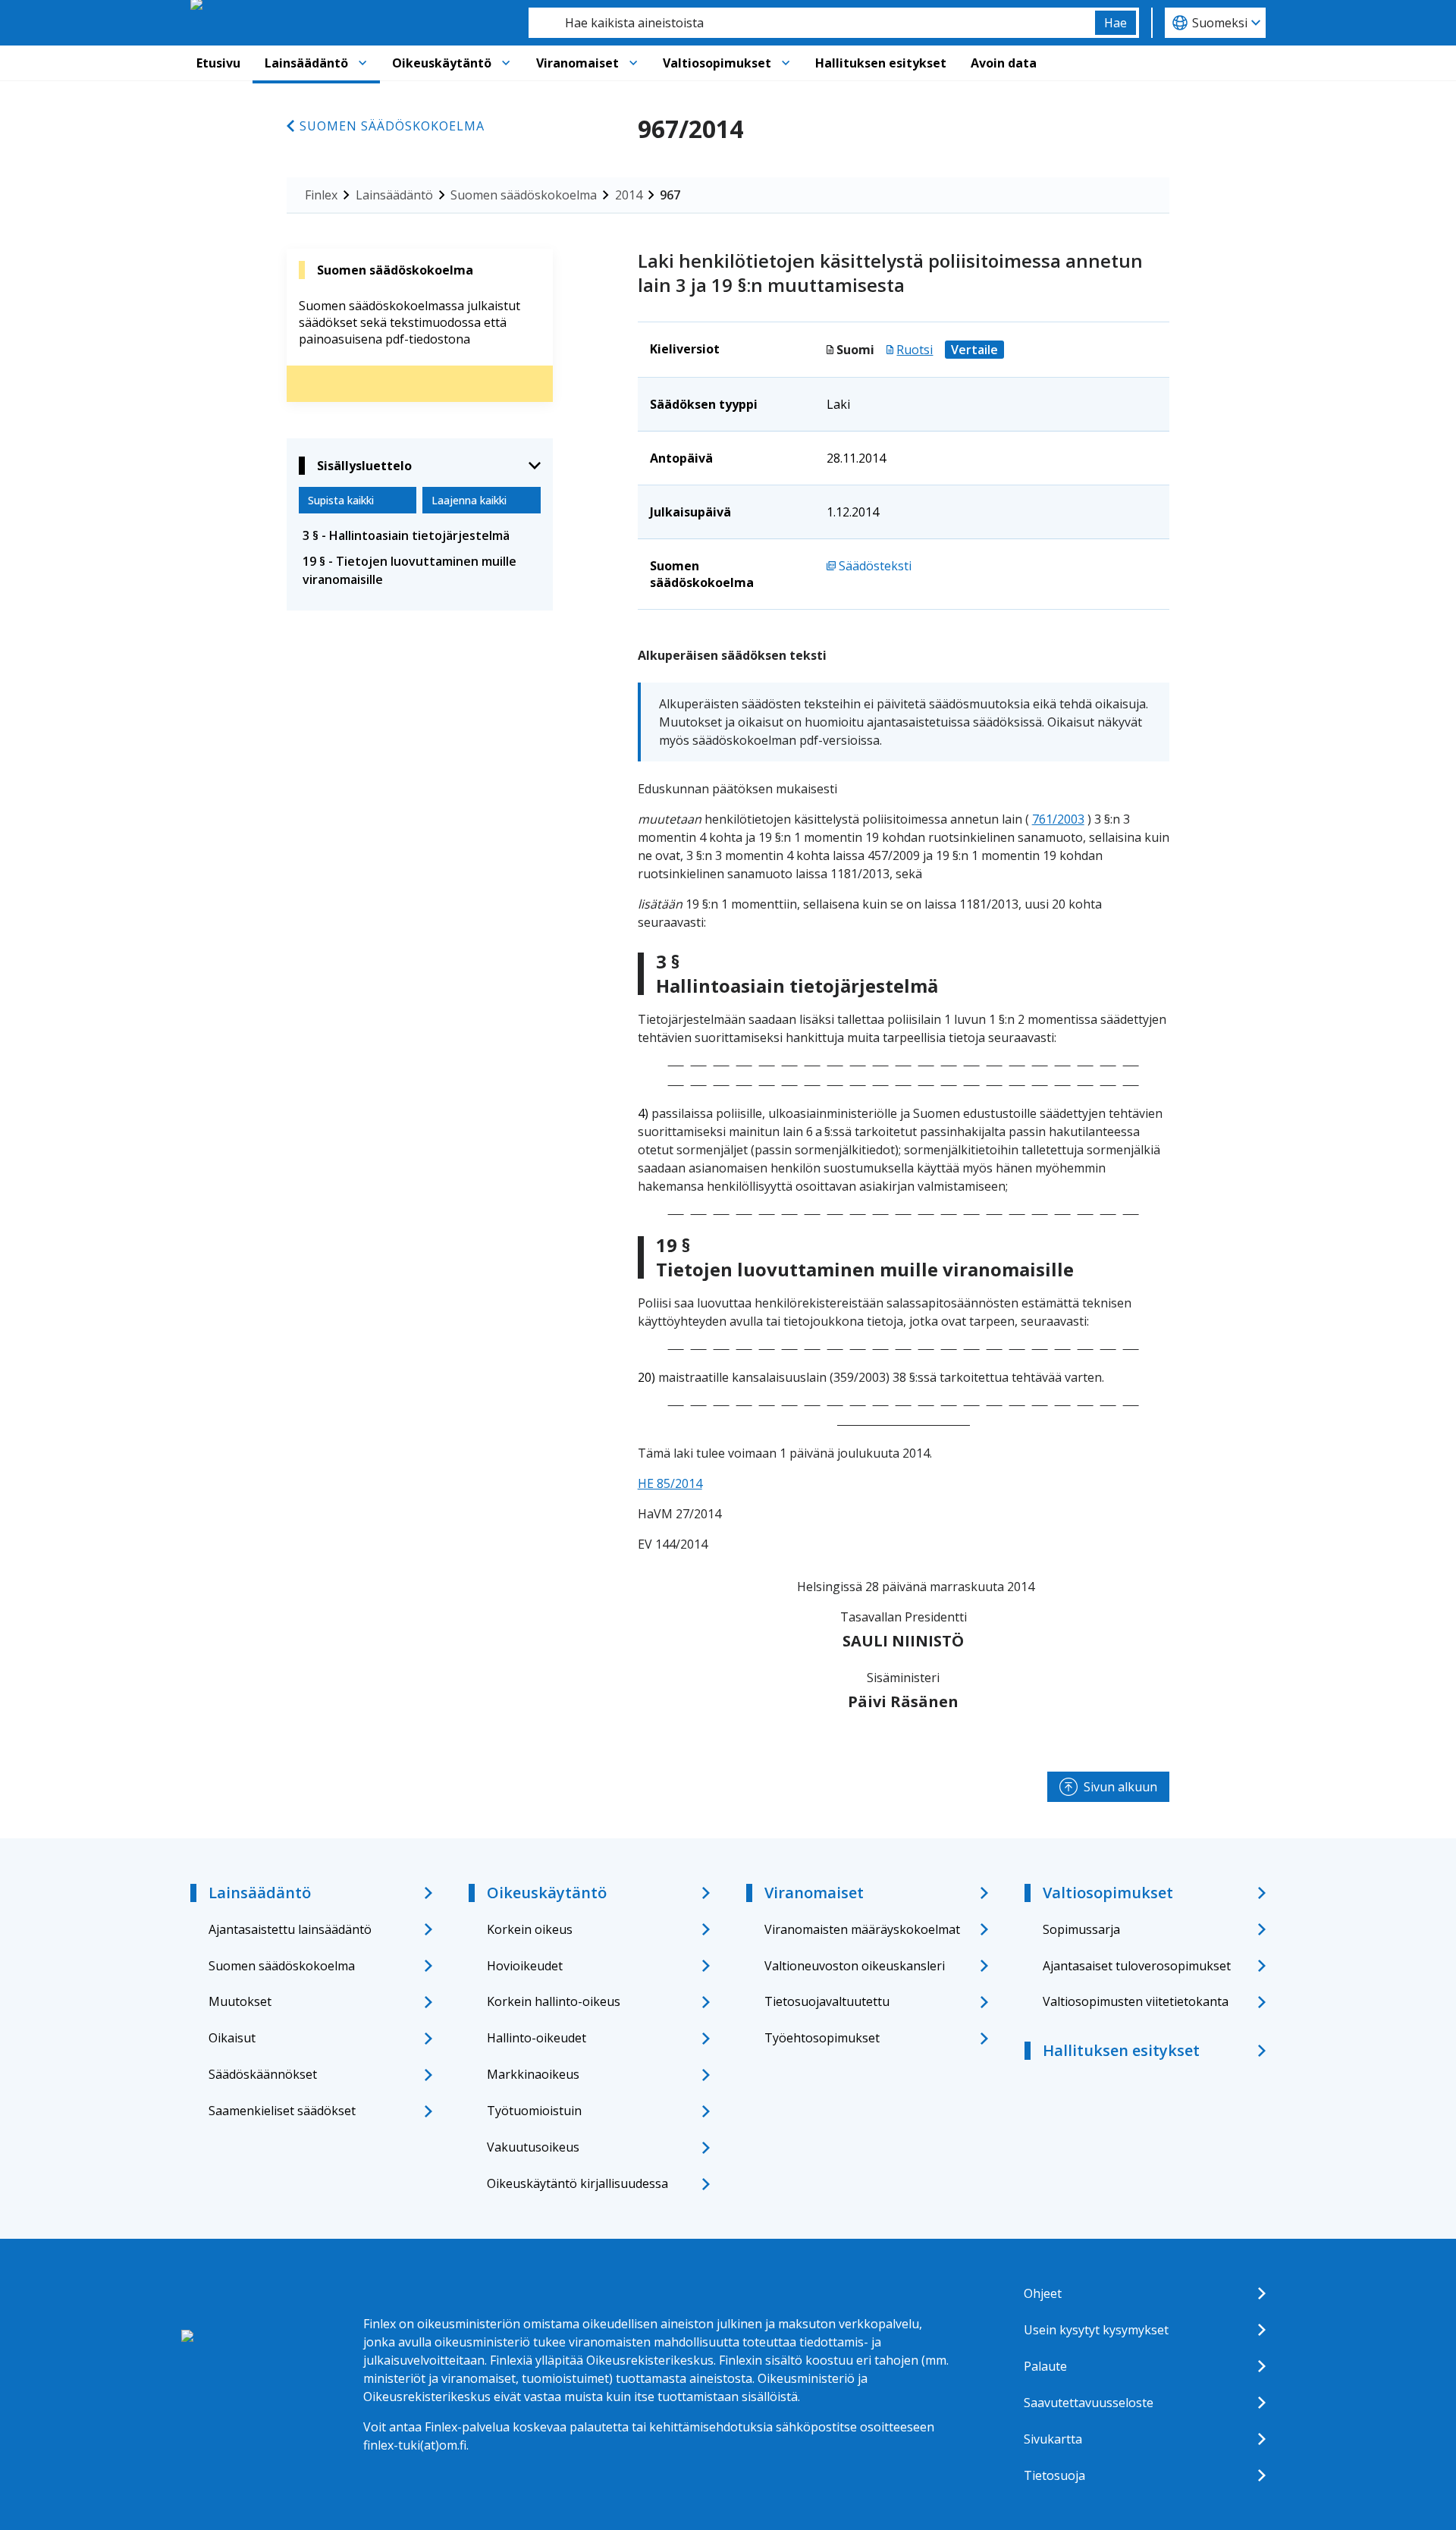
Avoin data (1004, 63)
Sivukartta (1053, 2439)
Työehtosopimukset (822, 2038)
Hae (1116, 23)
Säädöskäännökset (263, 2074)
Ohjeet (1043, 2293)
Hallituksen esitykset (881, 63)
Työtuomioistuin (534, 2111)
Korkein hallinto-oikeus (554, 2001)
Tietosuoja (1054, 2475)
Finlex (321, 195)
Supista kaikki (341, 500)
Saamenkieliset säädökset (282, 2111)
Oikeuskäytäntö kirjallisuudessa (577, 2183)
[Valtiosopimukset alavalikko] (786, 63)
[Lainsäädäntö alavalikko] (362, 63)
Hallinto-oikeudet (537, 2038)
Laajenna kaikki (469, 500)
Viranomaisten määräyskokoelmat (862, 1929)
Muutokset (240, 2001)
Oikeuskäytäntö (442, 63)
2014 (629, 195)
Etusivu (218, 63)
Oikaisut (232, 2038)
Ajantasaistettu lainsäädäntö (290, 1929)
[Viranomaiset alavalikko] (633, 63)
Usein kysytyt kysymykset (1096, 2330)
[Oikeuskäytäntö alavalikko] (506, 63)
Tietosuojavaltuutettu (827, 2001)
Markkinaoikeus (533, 2074)
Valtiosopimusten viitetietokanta (1136, 2001)
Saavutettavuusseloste (1089, 2403)
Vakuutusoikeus (533, 2147)
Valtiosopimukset (717, 63)
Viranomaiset (577, 63)
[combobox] (812, 23)
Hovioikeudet (525, 1966)
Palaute (1045, 2366)
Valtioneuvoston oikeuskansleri (855, 1966)
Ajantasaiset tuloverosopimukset (1137, 1966)
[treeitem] (420, 535)
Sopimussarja (1081, 1929)
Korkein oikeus (530, 1929)
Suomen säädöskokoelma (392, 126)
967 (670, 195)
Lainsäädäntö (306, 63)
